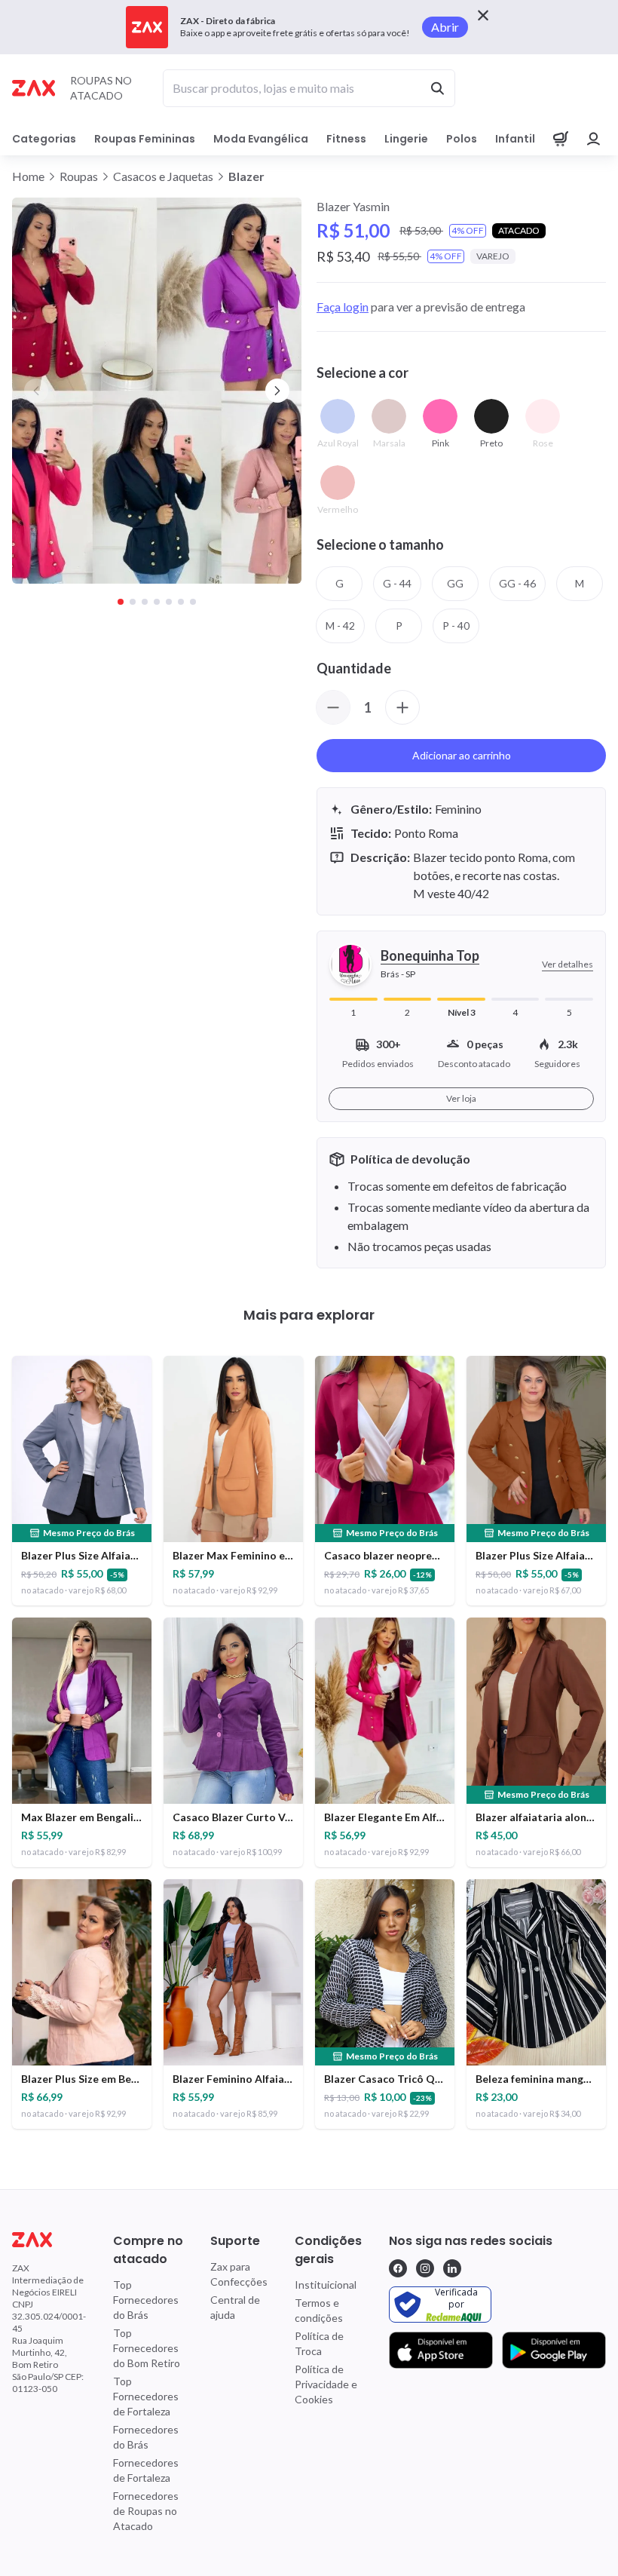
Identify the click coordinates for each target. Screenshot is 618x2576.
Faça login (343, 307)
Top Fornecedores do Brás (146, 2300)
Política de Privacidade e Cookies (326, 2384)
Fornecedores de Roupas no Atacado (146, 2511)
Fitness (346, 139)
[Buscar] (437, 88)
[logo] (49, 2240)
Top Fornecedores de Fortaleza (146, 2396)
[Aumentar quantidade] (402, 707)
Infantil (515, 139)
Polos (462, 139)
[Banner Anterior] (36, 391)
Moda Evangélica (261, 139)
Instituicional (326, 2285)
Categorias (44, 139)
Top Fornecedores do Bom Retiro (147, 2348)
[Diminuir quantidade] (333, 707)
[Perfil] (594, 139)
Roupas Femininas (145, 139)
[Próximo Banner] (277, 391)
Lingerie (406, 139)
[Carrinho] (561, 139)
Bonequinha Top (430, 955)
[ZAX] (34, 88)
